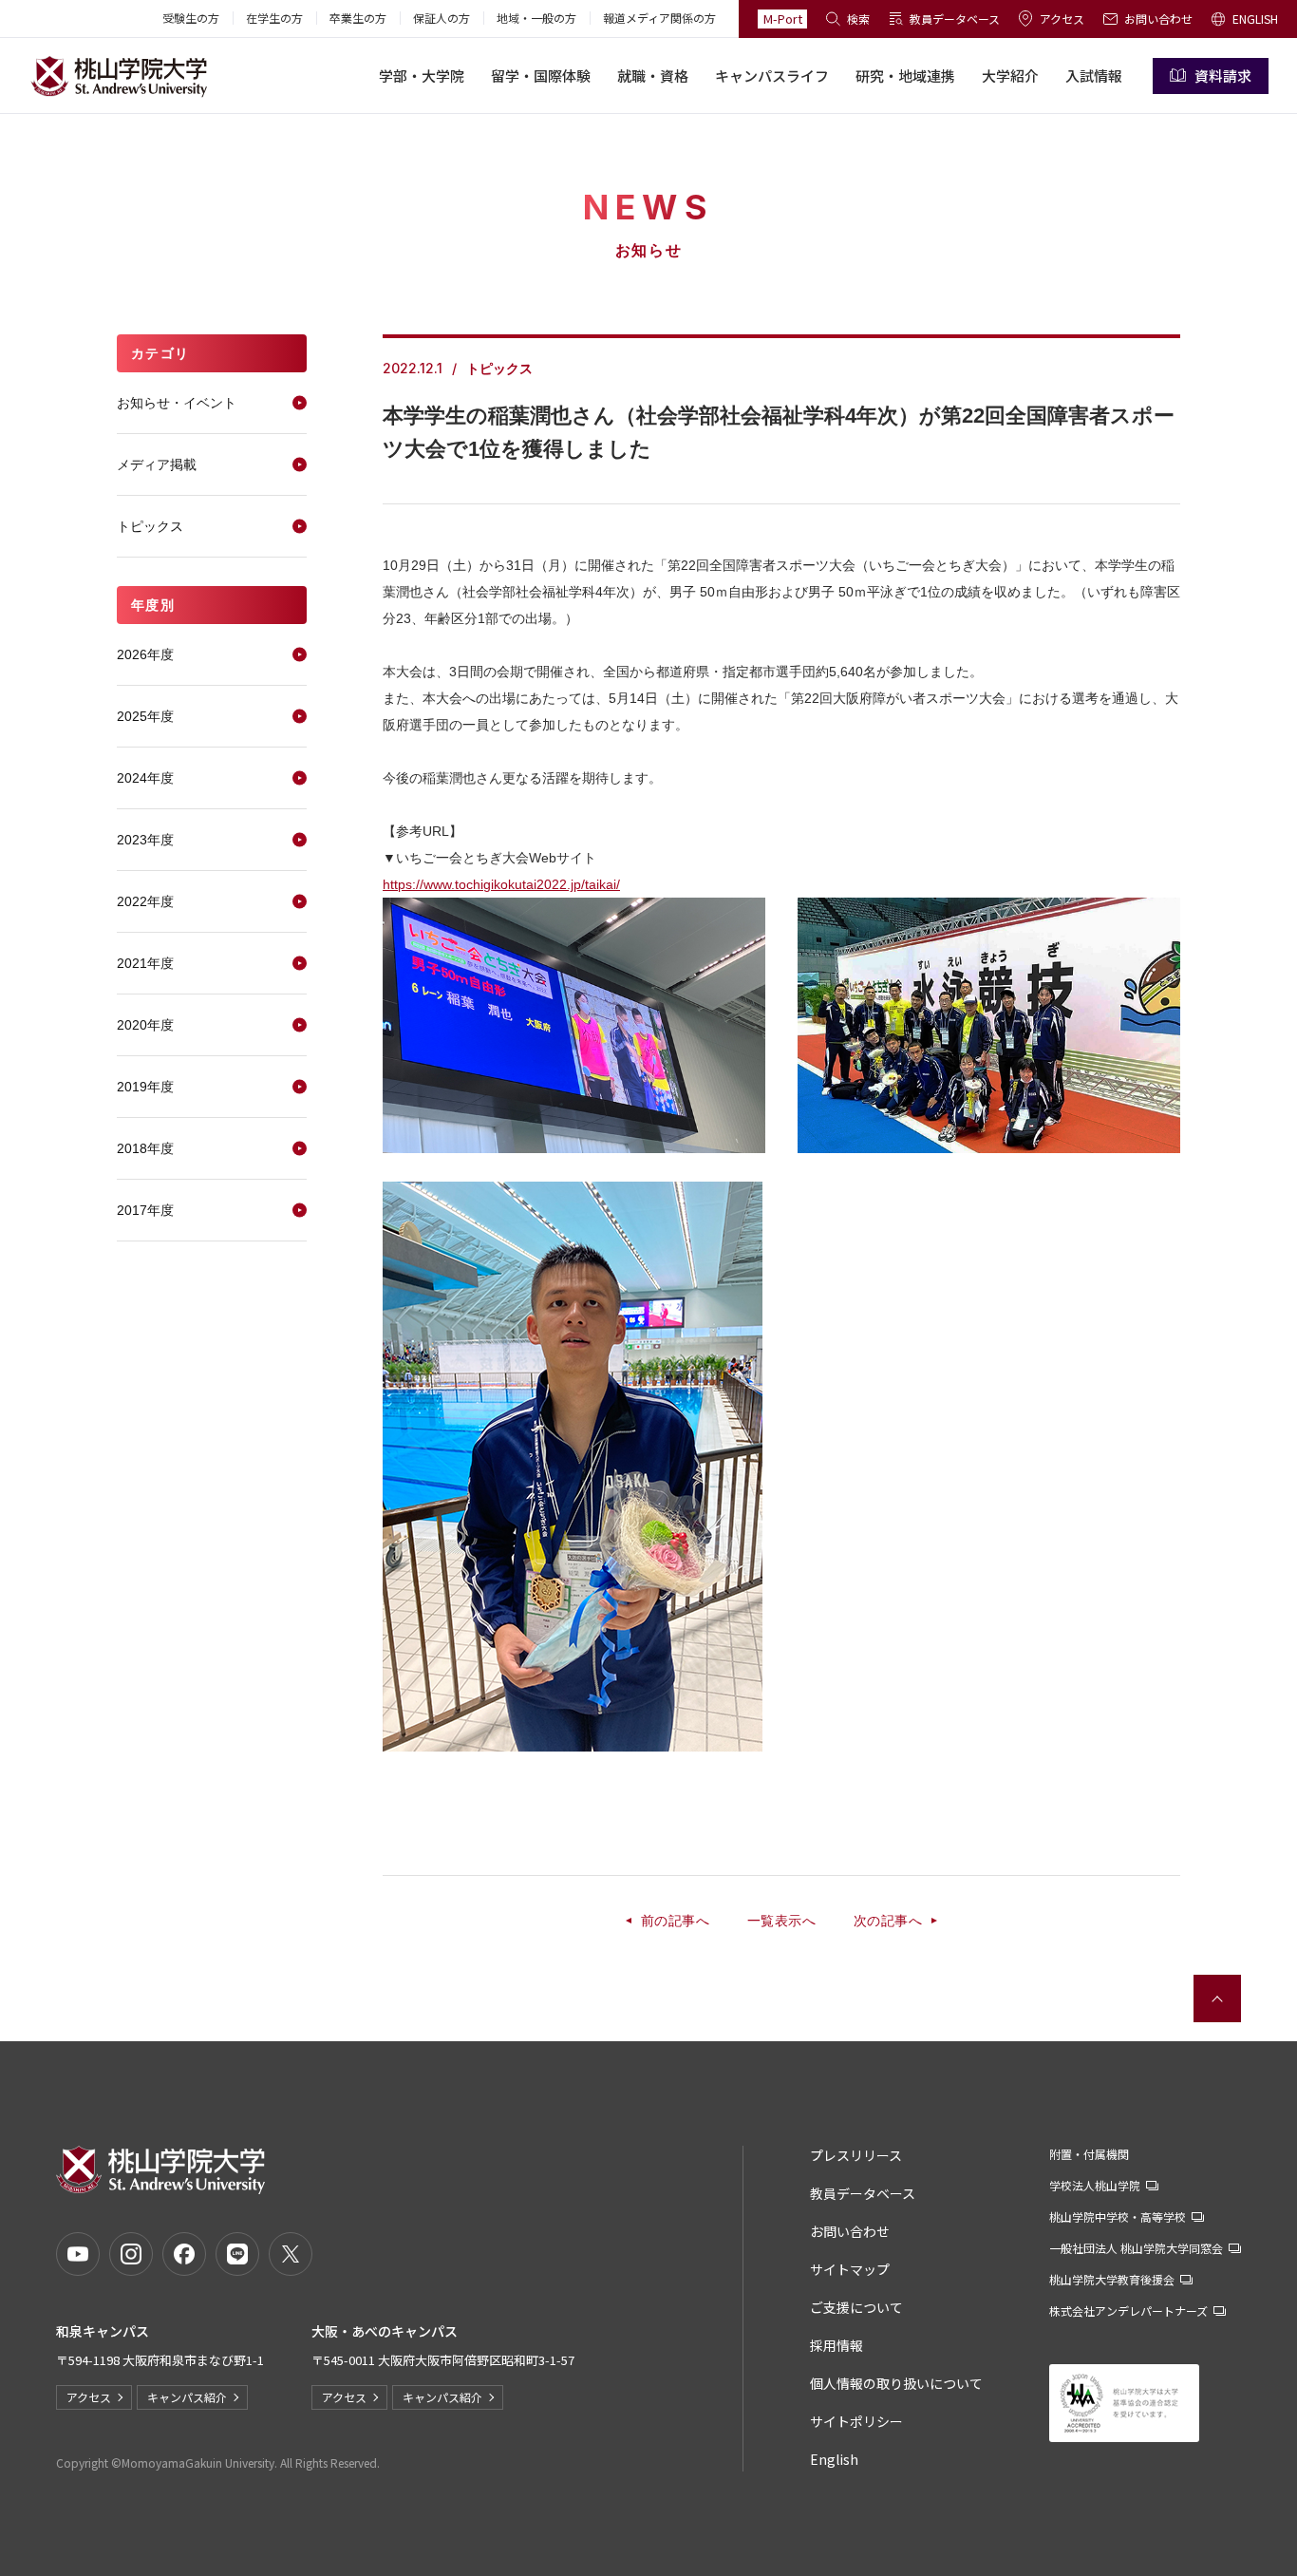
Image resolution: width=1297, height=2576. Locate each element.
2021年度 (145, 963)
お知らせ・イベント (177, 403)
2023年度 (145, 840)
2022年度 (145, 901)
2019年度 (145, 1087)
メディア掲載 (157, 464)
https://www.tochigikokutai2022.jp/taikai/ (501, 884)
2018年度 (145, 1148)
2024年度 (145, 778)
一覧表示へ (781, 1921)
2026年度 (145, 654)
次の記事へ (888, 1921)
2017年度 (145, 1210)
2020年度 (145, 1025)
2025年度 (145, 716)
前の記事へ (675, 1921)
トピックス (150, 526)
